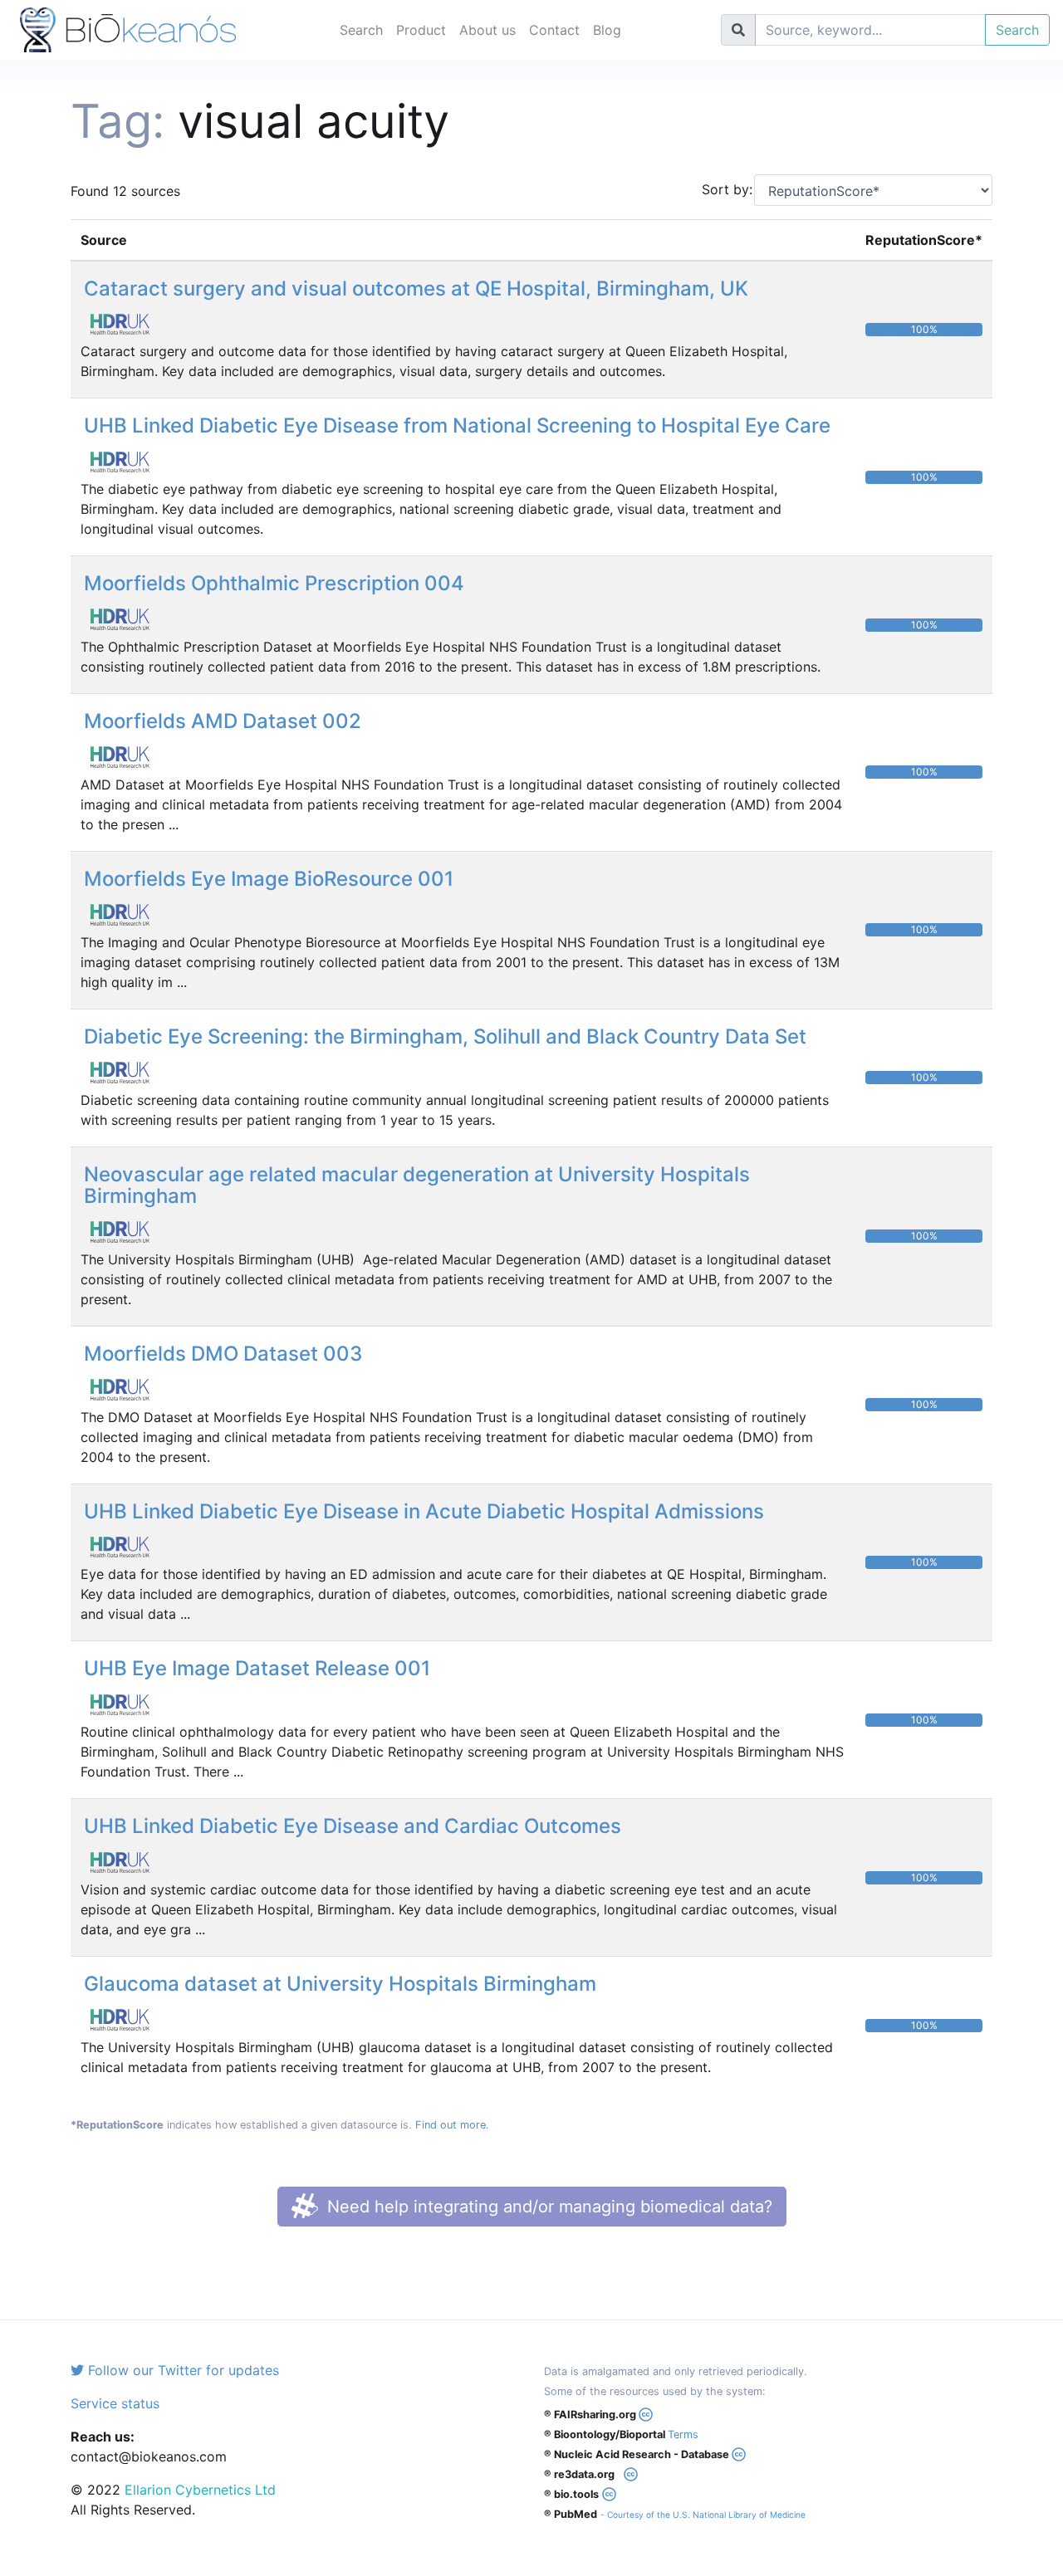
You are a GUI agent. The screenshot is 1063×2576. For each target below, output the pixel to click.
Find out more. (452, 2125)
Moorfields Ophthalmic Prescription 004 (274, 583)
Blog (607, 30)
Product (421, 30)
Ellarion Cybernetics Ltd (200, 2490)
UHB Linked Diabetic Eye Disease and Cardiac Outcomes (353, 1826)
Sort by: (722, 189)
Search (361, 30)
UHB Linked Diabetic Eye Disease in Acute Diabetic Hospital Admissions (424, 1511)
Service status (115, 2403)
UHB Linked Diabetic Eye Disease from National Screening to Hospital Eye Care (457, 425)
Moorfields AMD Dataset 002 (223, 721)
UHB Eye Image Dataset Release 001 (257, 1668)
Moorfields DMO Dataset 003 (223, 1354)
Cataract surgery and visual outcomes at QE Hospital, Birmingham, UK (416, 288)
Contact (554, 30)
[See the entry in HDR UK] (126, 323)
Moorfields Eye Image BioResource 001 (269, 879)
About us (487, 30)
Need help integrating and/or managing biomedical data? (547, 2207)
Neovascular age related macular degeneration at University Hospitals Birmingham (417, 1185)
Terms (683, 2434)
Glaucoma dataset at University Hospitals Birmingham (340, 1984)
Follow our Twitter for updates (181, 2370)
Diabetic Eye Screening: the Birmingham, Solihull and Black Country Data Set (445, 1036)
